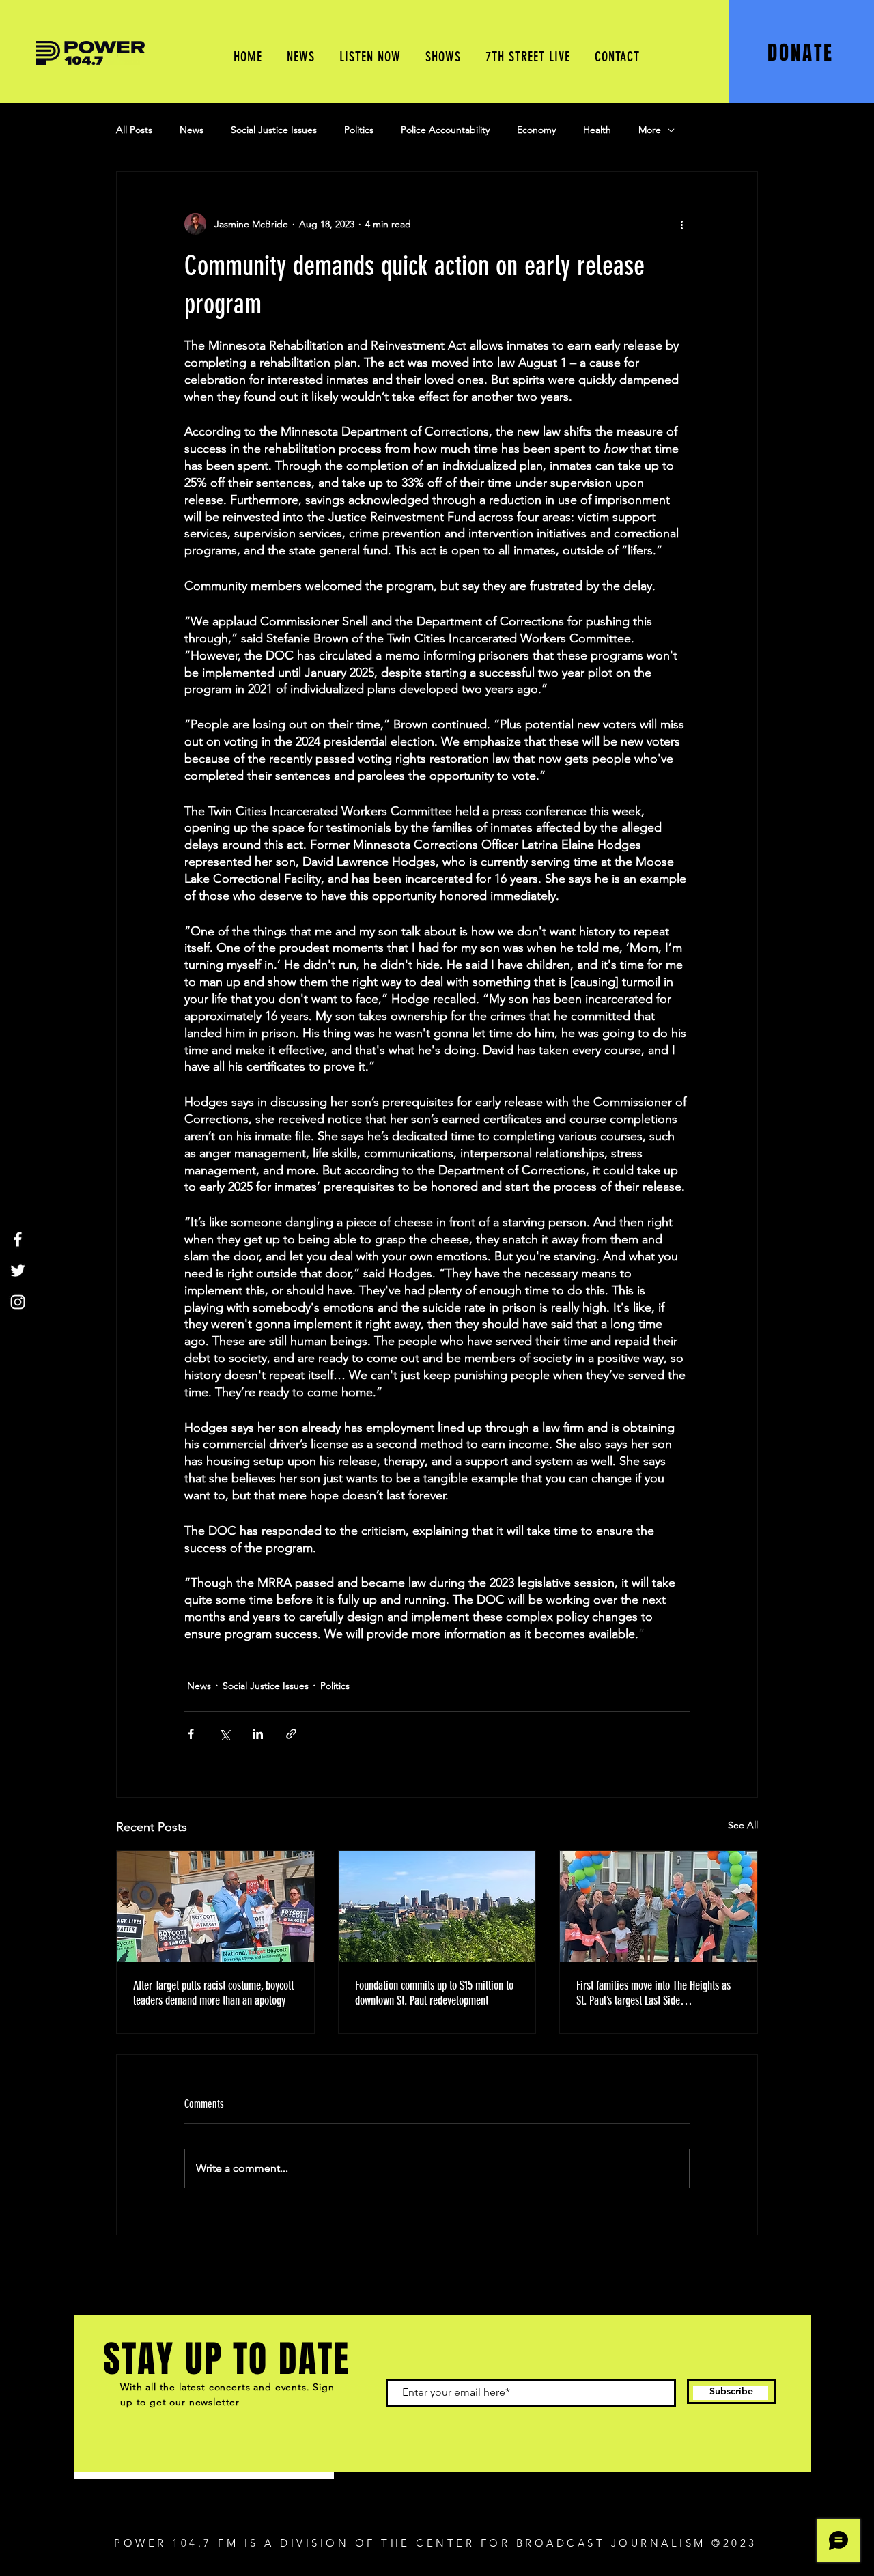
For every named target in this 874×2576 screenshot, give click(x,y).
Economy (536, 130)
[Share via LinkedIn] (258, 1734)
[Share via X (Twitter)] (224, 1734)
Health (597, 130)
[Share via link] (291, 1734)
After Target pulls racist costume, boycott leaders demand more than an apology (213, 1993)
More (650, 130)
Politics (359, 130)
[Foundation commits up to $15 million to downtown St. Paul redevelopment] (437, 1906)
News (192, 130)
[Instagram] (18, 1302)
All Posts (134, 130)
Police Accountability (445, 130)
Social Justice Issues (274, 130)
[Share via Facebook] (191, 1734)
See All (743, 1825)
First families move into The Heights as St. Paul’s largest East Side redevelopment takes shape (653, 1993)
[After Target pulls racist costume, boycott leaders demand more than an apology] (215, 1906)
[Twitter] (18, 1271)
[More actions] (681, 224)
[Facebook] (18, 1239)
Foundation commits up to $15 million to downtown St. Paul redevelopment (434, 1993)
